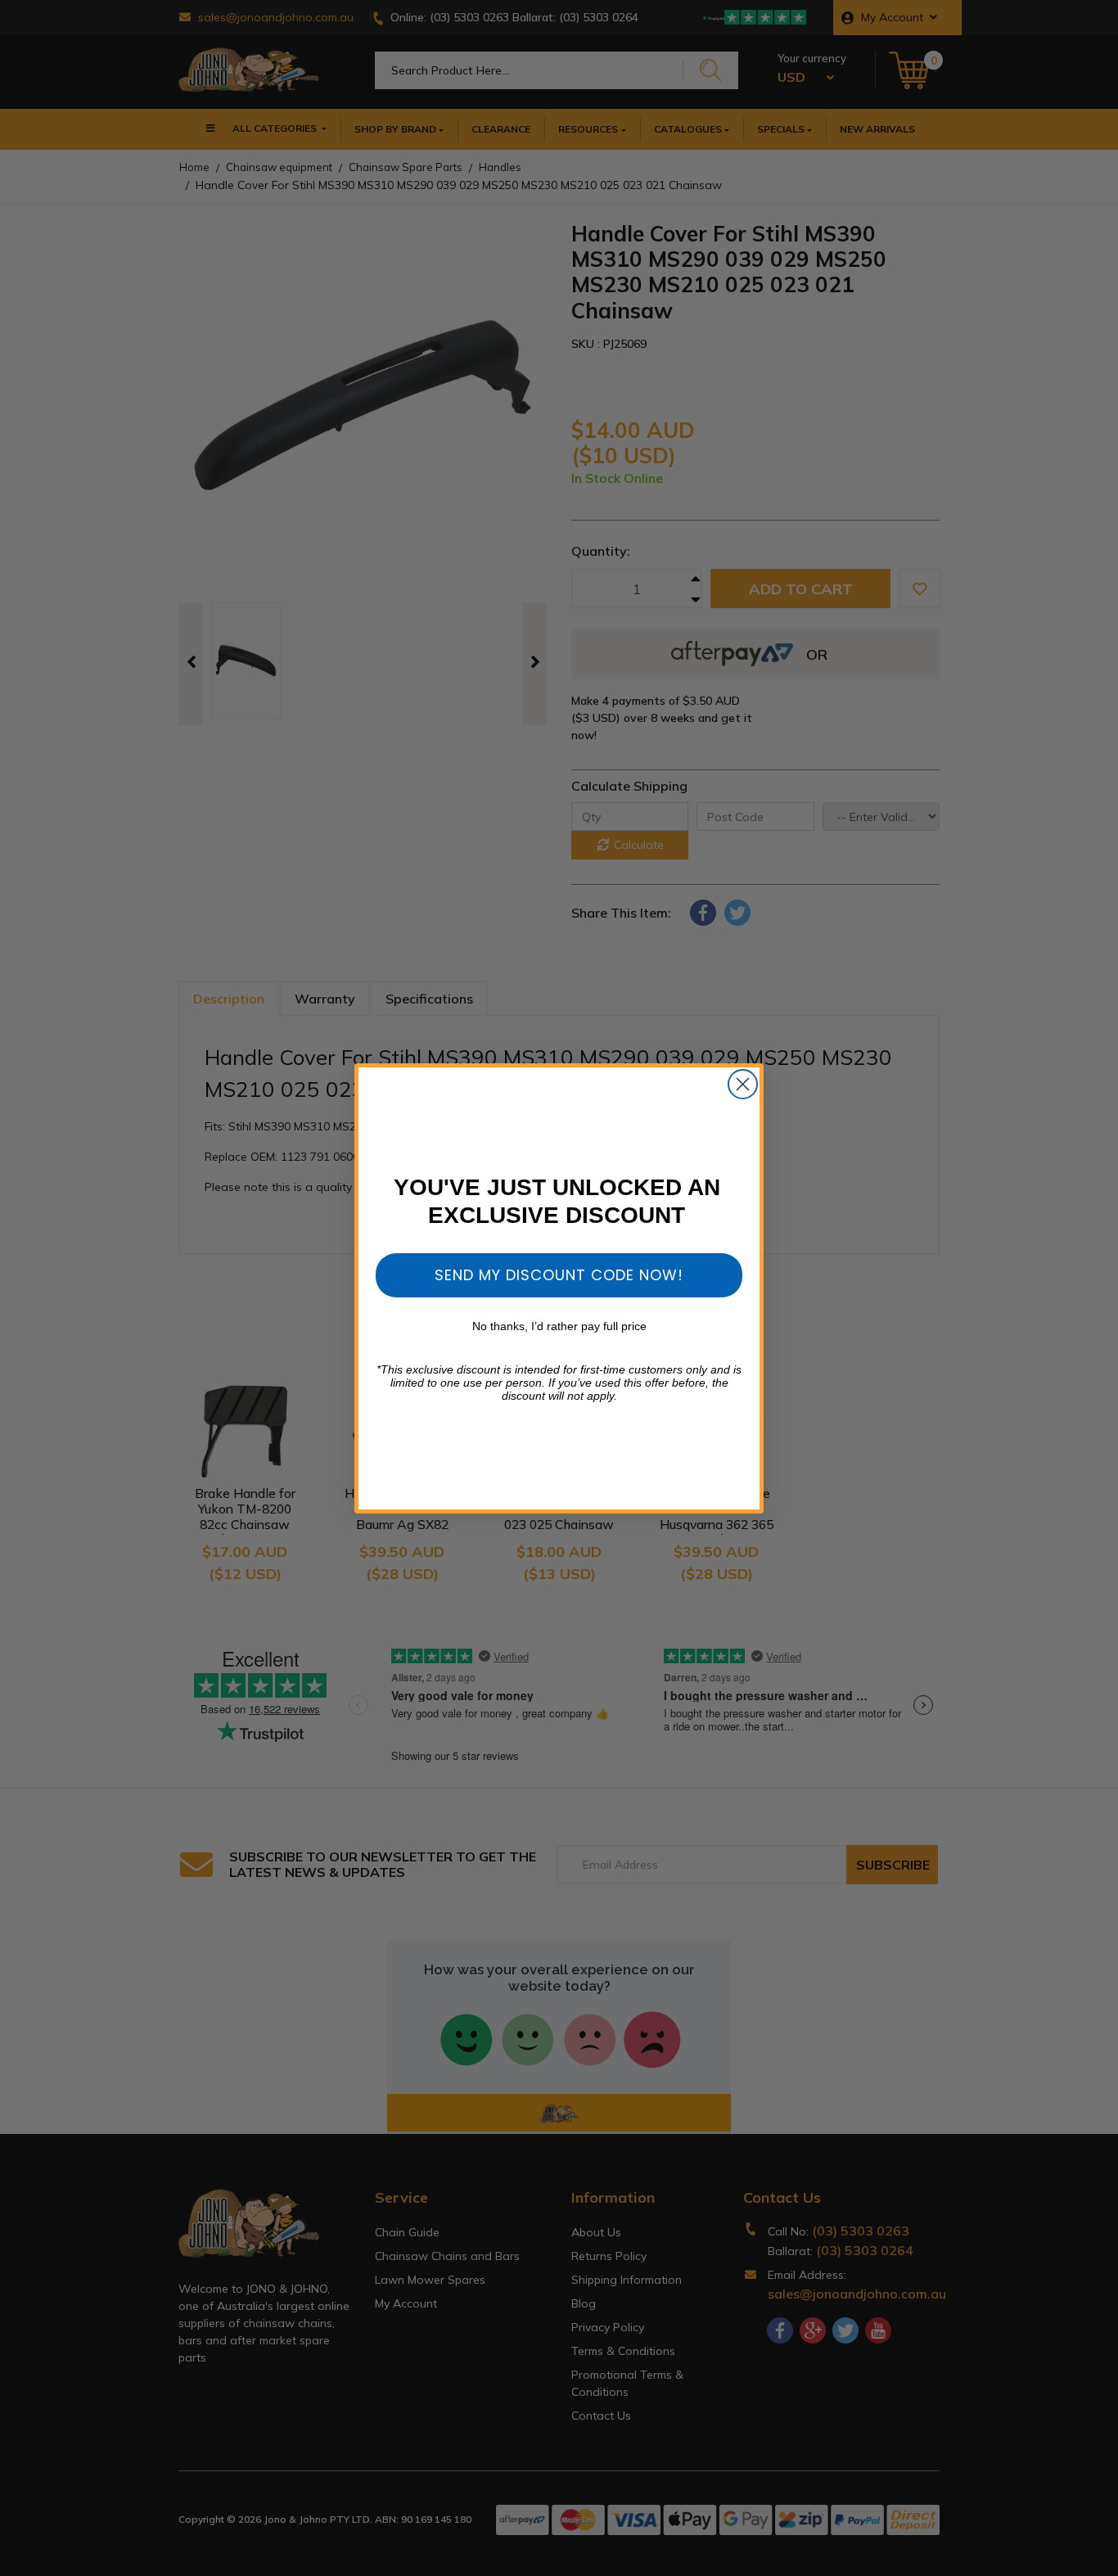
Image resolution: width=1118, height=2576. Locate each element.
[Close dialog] (743, 1084)
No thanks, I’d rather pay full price (559, 1326)
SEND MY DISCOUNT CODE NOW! (559, 1275)
